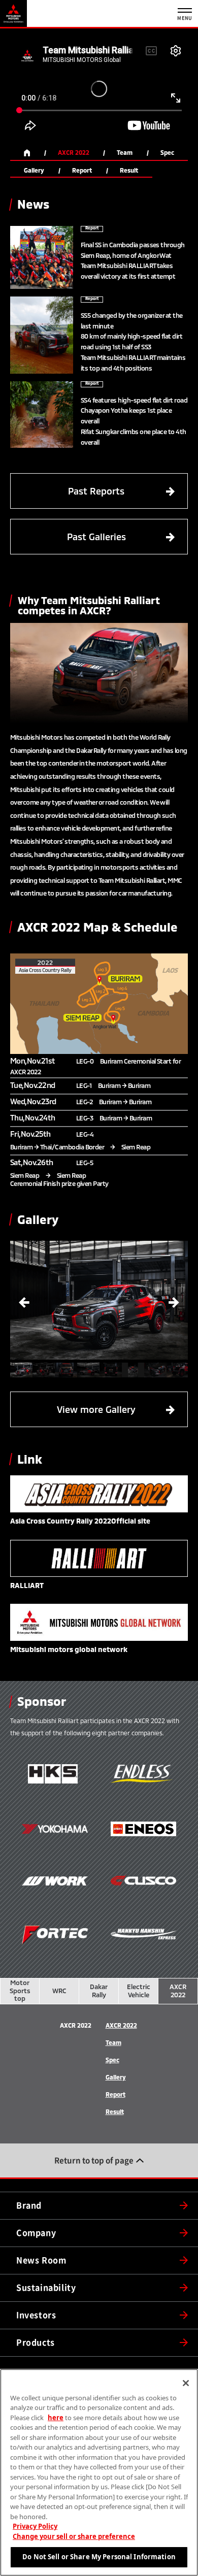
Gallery (34, 170)
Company (36, 2233)
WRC (59, 1991)
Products (36, 2342)
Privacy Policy (35, 2526)
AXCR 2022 (74, 153)
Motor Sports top (20, 1990)
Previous (24, 1300)
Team (125, 153)
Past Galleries (121, 537)
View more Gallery (116, 1409)
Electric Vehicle (139, 1991)
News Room (41, 2260)
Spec (167, 153)
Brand (29, 2205)
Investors (36, 2315)
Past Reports (121, 491)
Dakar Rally (99, 1991)
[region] (99, 2472)
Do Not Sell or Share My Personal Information (99, 2557)
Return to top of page (94, 2160)
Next (174, 1300)
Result (129, 170)
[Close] (186, 2383)
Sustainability (46, 2288)
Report (82, 170)
